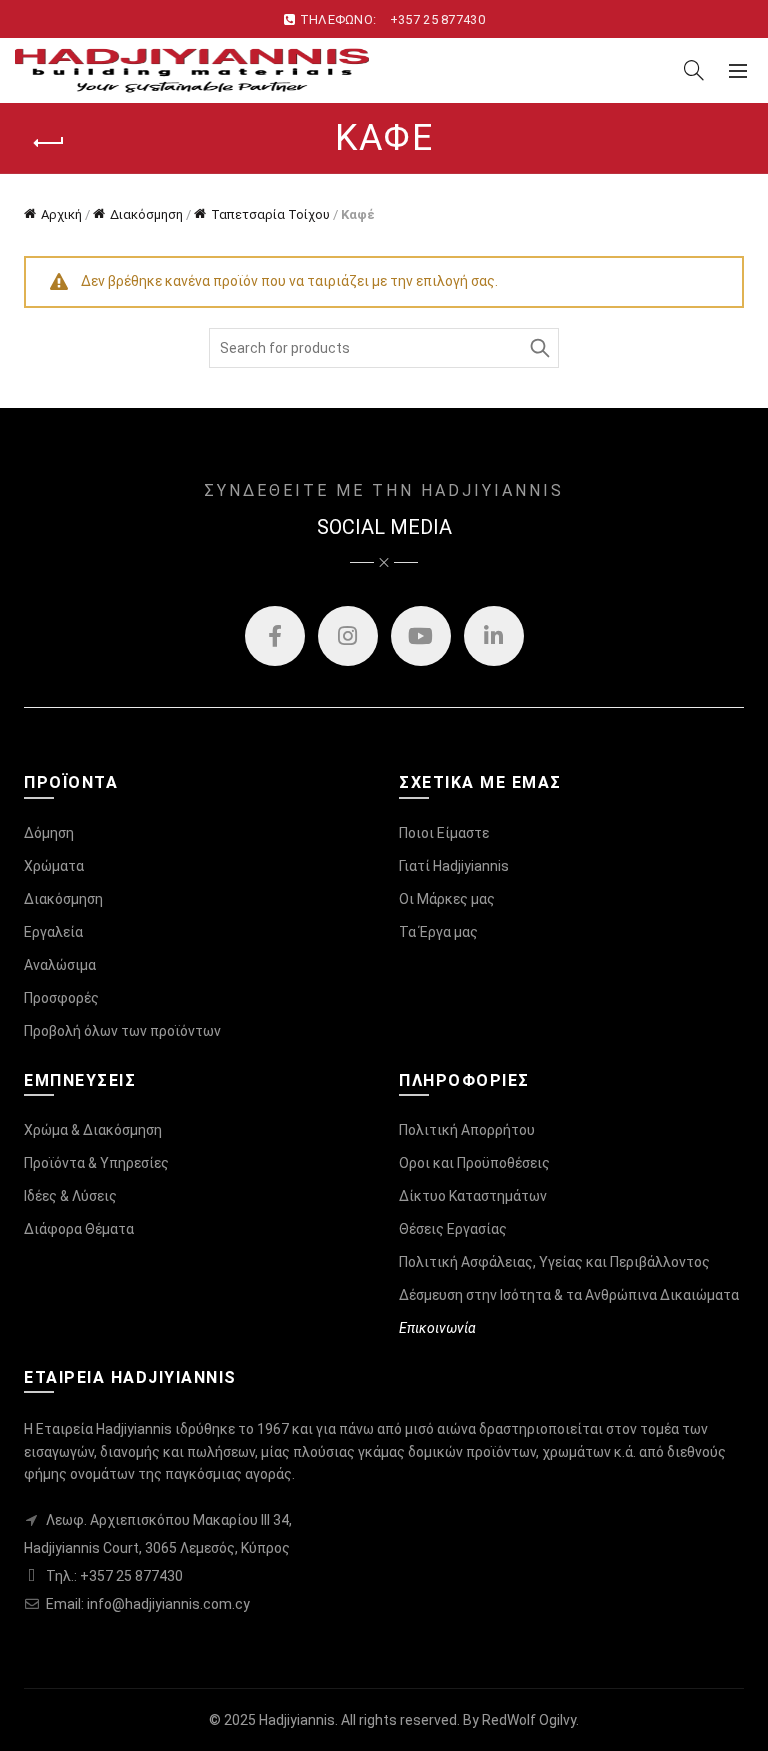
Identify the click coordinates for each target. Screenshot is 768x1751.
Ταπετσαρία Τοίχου (270, 214)
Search (539, 348)
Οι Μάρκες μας (447, 899)
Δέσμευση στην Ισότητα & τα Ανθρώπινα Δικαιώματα (569, 1295)
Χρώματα (54, 866)
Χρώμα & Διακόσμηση (93, 1130)
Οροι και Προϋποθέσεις (474, 1163)
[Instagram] (348, 636)
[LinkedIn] (494, 636)
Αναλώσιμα (60, 965)
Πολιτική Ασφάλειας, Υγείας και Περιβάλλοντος (554, 1262)
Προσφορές (61, 998)
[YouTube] (421, 636)
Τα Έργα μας (438, 932)
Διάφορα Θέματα (79, 1229)
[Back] (49, 143)
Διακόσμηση (146, 214)
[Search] (694, 70)
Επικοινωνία (437, 1328)
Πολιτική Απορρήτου (467, 1130)
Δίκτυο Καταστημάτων (473, 1196)
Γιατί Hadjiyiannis (454, 866)
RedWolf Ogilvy (529, 1720)
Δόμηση (49, 833)
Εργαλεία (53, 932)
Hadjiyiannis (297, 1720)
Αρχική (61, 214)
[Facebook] (275, 636)
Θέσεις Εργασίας (453, 1229)
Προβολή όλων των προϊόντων (122, 1031)
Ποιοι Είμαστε (444, 833)
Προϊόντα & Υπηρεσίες (96, 1163)
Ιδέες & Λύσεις (70, 1196)
